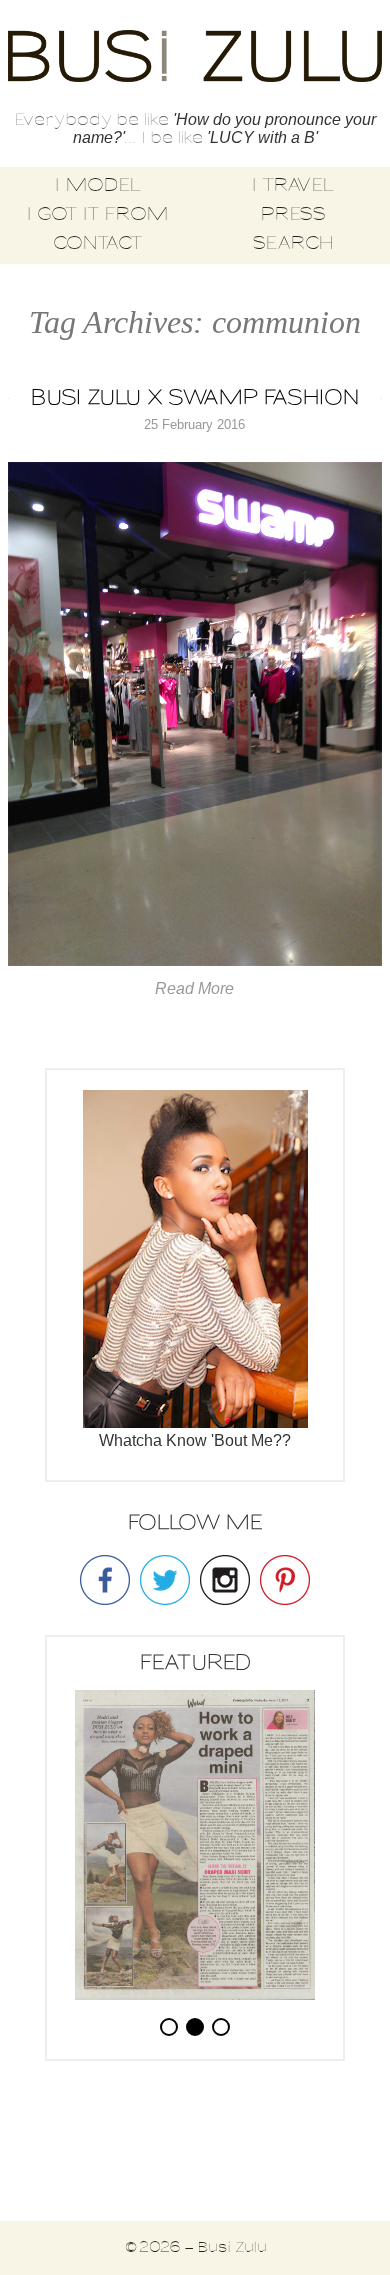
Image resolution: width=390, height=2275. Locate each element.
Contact (97, 244)
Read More (194, 988)
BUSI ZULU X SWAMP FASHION (195, 398)
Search (293, 244)
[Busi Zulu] (195, 58)
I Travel (292, 186)
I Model (97, 186)
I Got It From (97, 215)
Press (293, 215)
